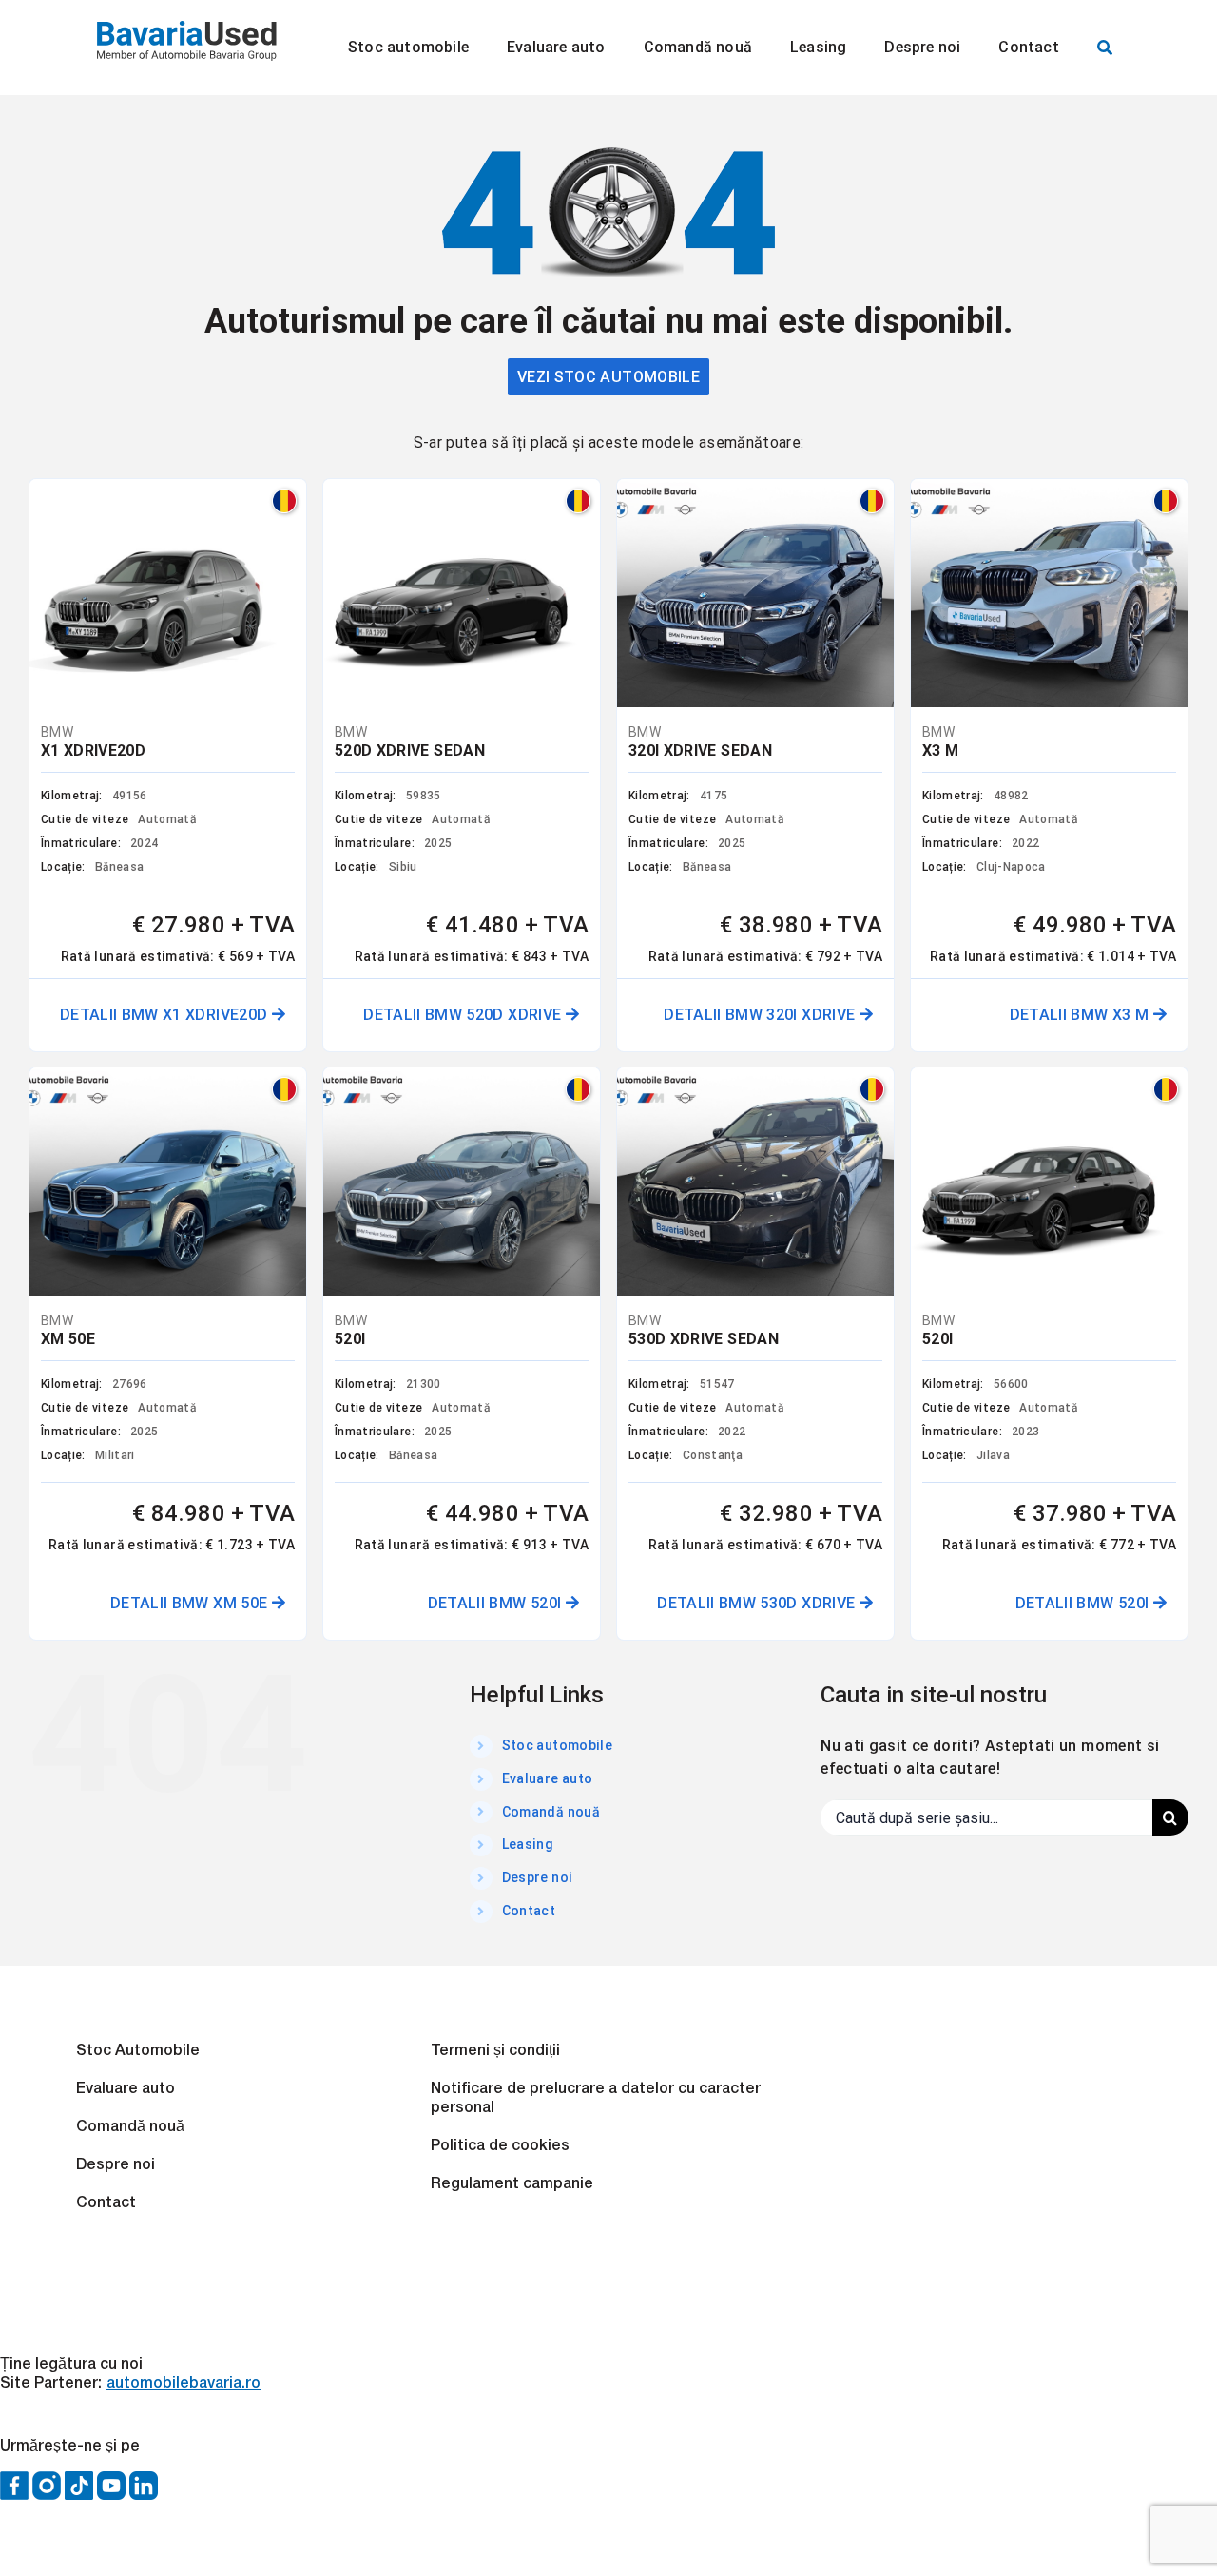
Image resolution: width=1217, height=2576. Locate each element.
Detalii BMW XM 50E (191, 1603)
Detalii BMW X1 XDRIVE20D (166, 1015)
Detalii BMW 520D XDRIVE (464, 1015)
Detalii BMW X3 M (1082, 1015)
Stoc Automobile (138, 2051)
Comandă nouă (551, 1812)
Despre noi (538, 1877)
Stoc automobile (557, 1745)
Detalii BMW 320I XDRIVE (761, 1015)
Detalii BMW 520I (497, 1603)
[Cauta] (1105, 48)
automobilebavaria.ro (184, 2384)
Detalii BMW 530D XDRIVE (758, 1603)
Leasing (528, 1844)
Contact (529, 1911)
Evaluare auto (548, 1778)
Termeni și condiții (495, 2051)
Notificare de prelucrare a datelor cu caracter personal (596, 2099)
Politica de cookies (500, 2146)
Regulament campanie (512, 2184)
